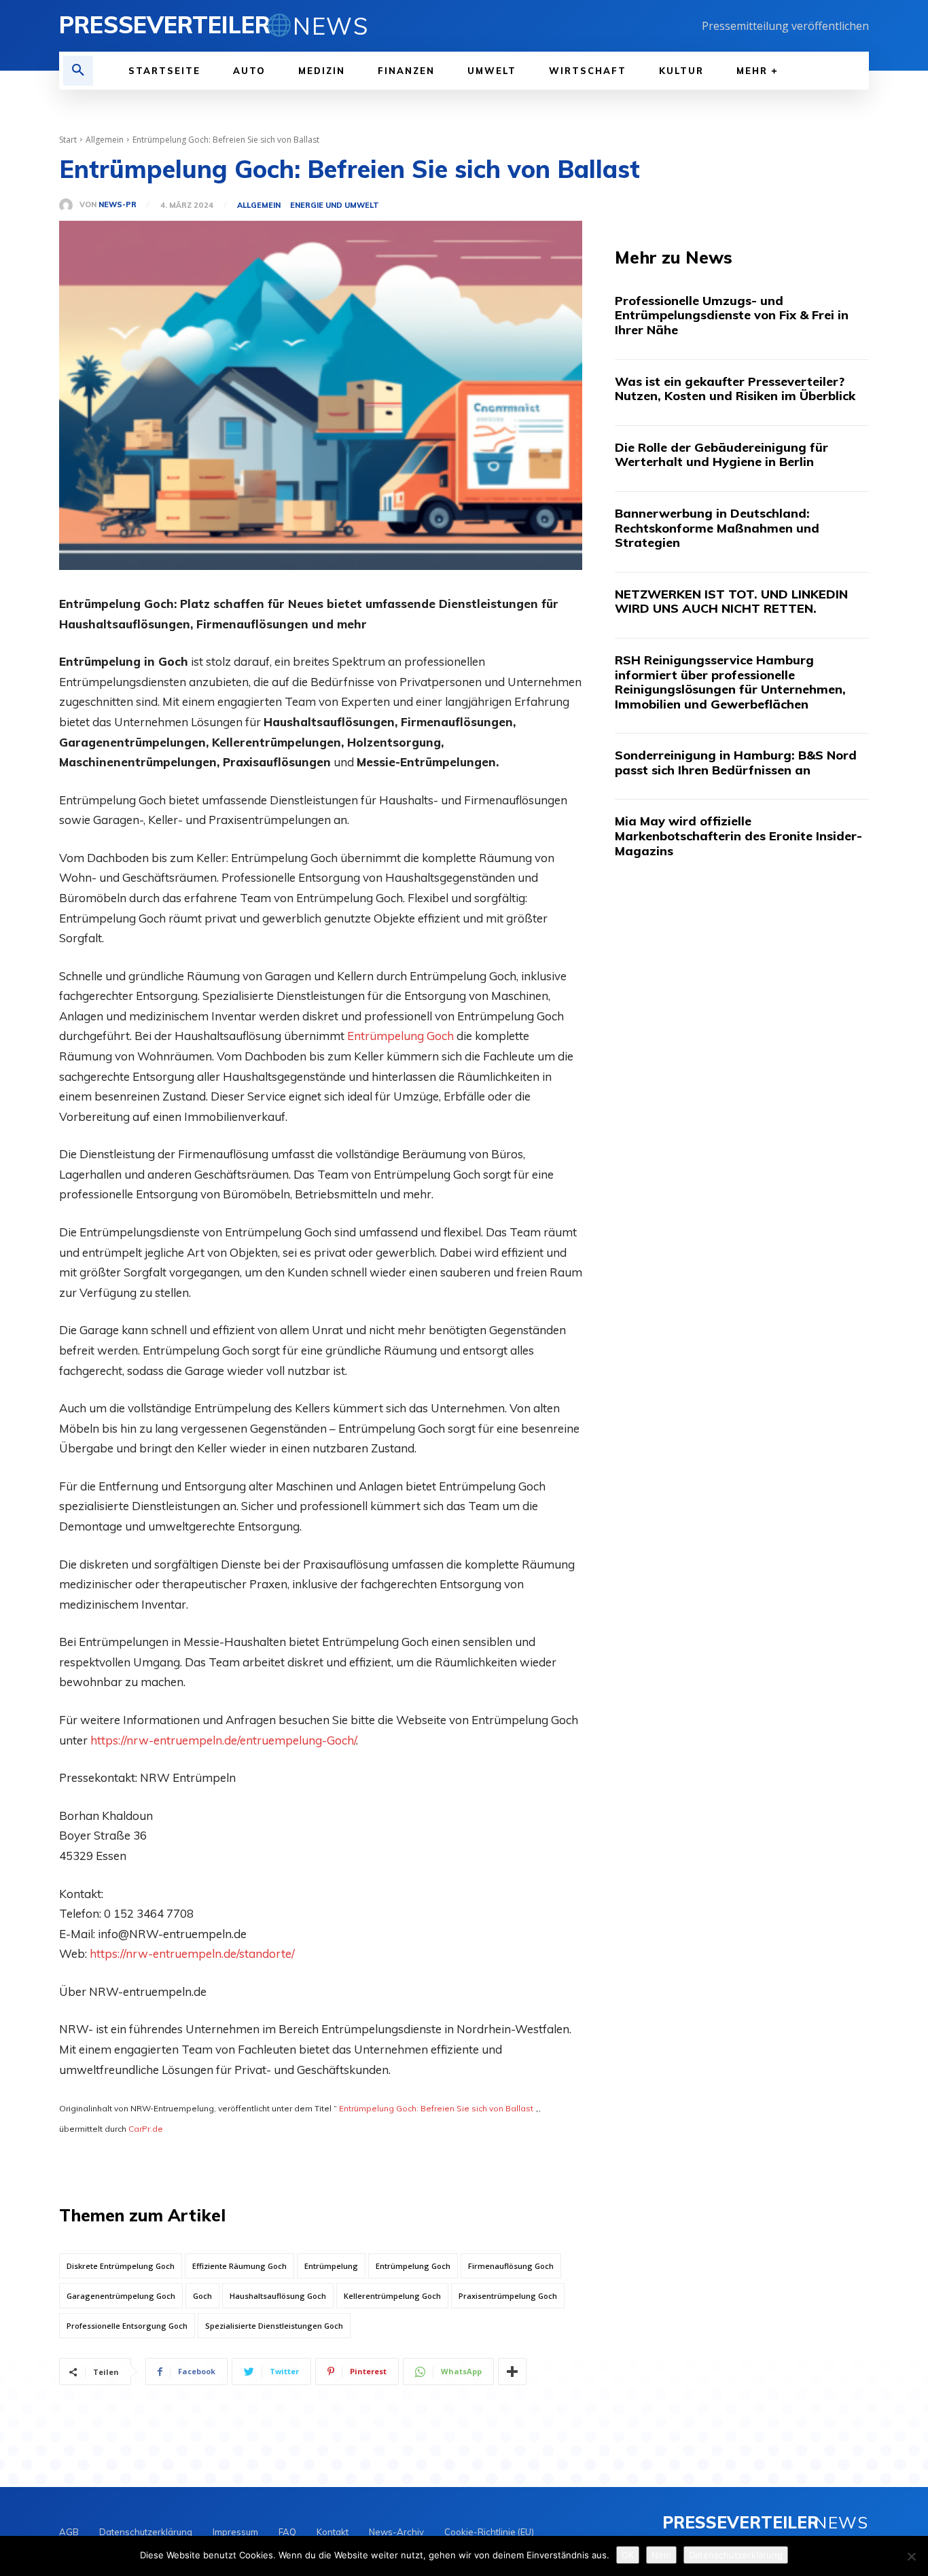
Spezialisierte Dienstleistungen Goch (274, 2326)
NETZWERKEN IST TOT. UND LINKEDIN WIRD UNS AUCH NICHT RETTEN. (731, 602)
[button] (78, 71)
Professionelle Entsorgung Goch (127, 2326)
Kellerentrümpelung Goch (392, 2296)
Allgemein (105, 140)
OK (628, 2555)
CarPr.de (146, 2129)
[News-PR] (69, 205)
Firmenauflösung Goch (511, 2266)
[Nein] (911, 2556)
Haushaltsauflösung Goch (278, 2296)
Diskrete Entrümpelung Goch (121, 2266)
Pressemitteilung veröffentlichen (785, 26)
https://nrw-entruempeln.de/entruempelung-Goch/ (223, 1740)
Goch (202, 2296)
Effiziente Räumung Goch (239, 2266)
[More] (512, 2372)
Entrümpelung (331, 2266)
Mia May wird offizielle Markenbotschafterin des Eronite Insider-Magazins (738, 836)
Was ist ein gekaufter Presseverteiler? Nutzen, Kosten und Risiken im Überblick (735, 389)
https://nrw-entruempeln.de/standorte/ (192, 1953)
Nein (661, 2555)
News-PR (118, 205)
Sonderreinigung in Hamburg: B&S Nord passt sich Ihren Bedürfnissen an (736, 763)
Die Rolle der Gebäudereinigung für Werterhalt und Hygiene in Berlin (721, 455)
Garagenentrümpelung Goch (121, 2296)
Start (68, 140)
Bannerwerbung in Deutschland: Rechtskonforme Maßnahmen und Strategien (717, 528)
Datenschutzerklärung (736, 2555)
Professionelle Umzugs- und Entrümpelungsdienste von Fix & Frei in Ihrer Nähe (732, 315)
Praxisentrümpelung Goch (508, 2296)
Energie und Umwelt (335, 205)
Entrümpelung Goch (400, 1036)
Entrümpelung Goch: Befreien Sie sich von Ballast (436, 2108)
